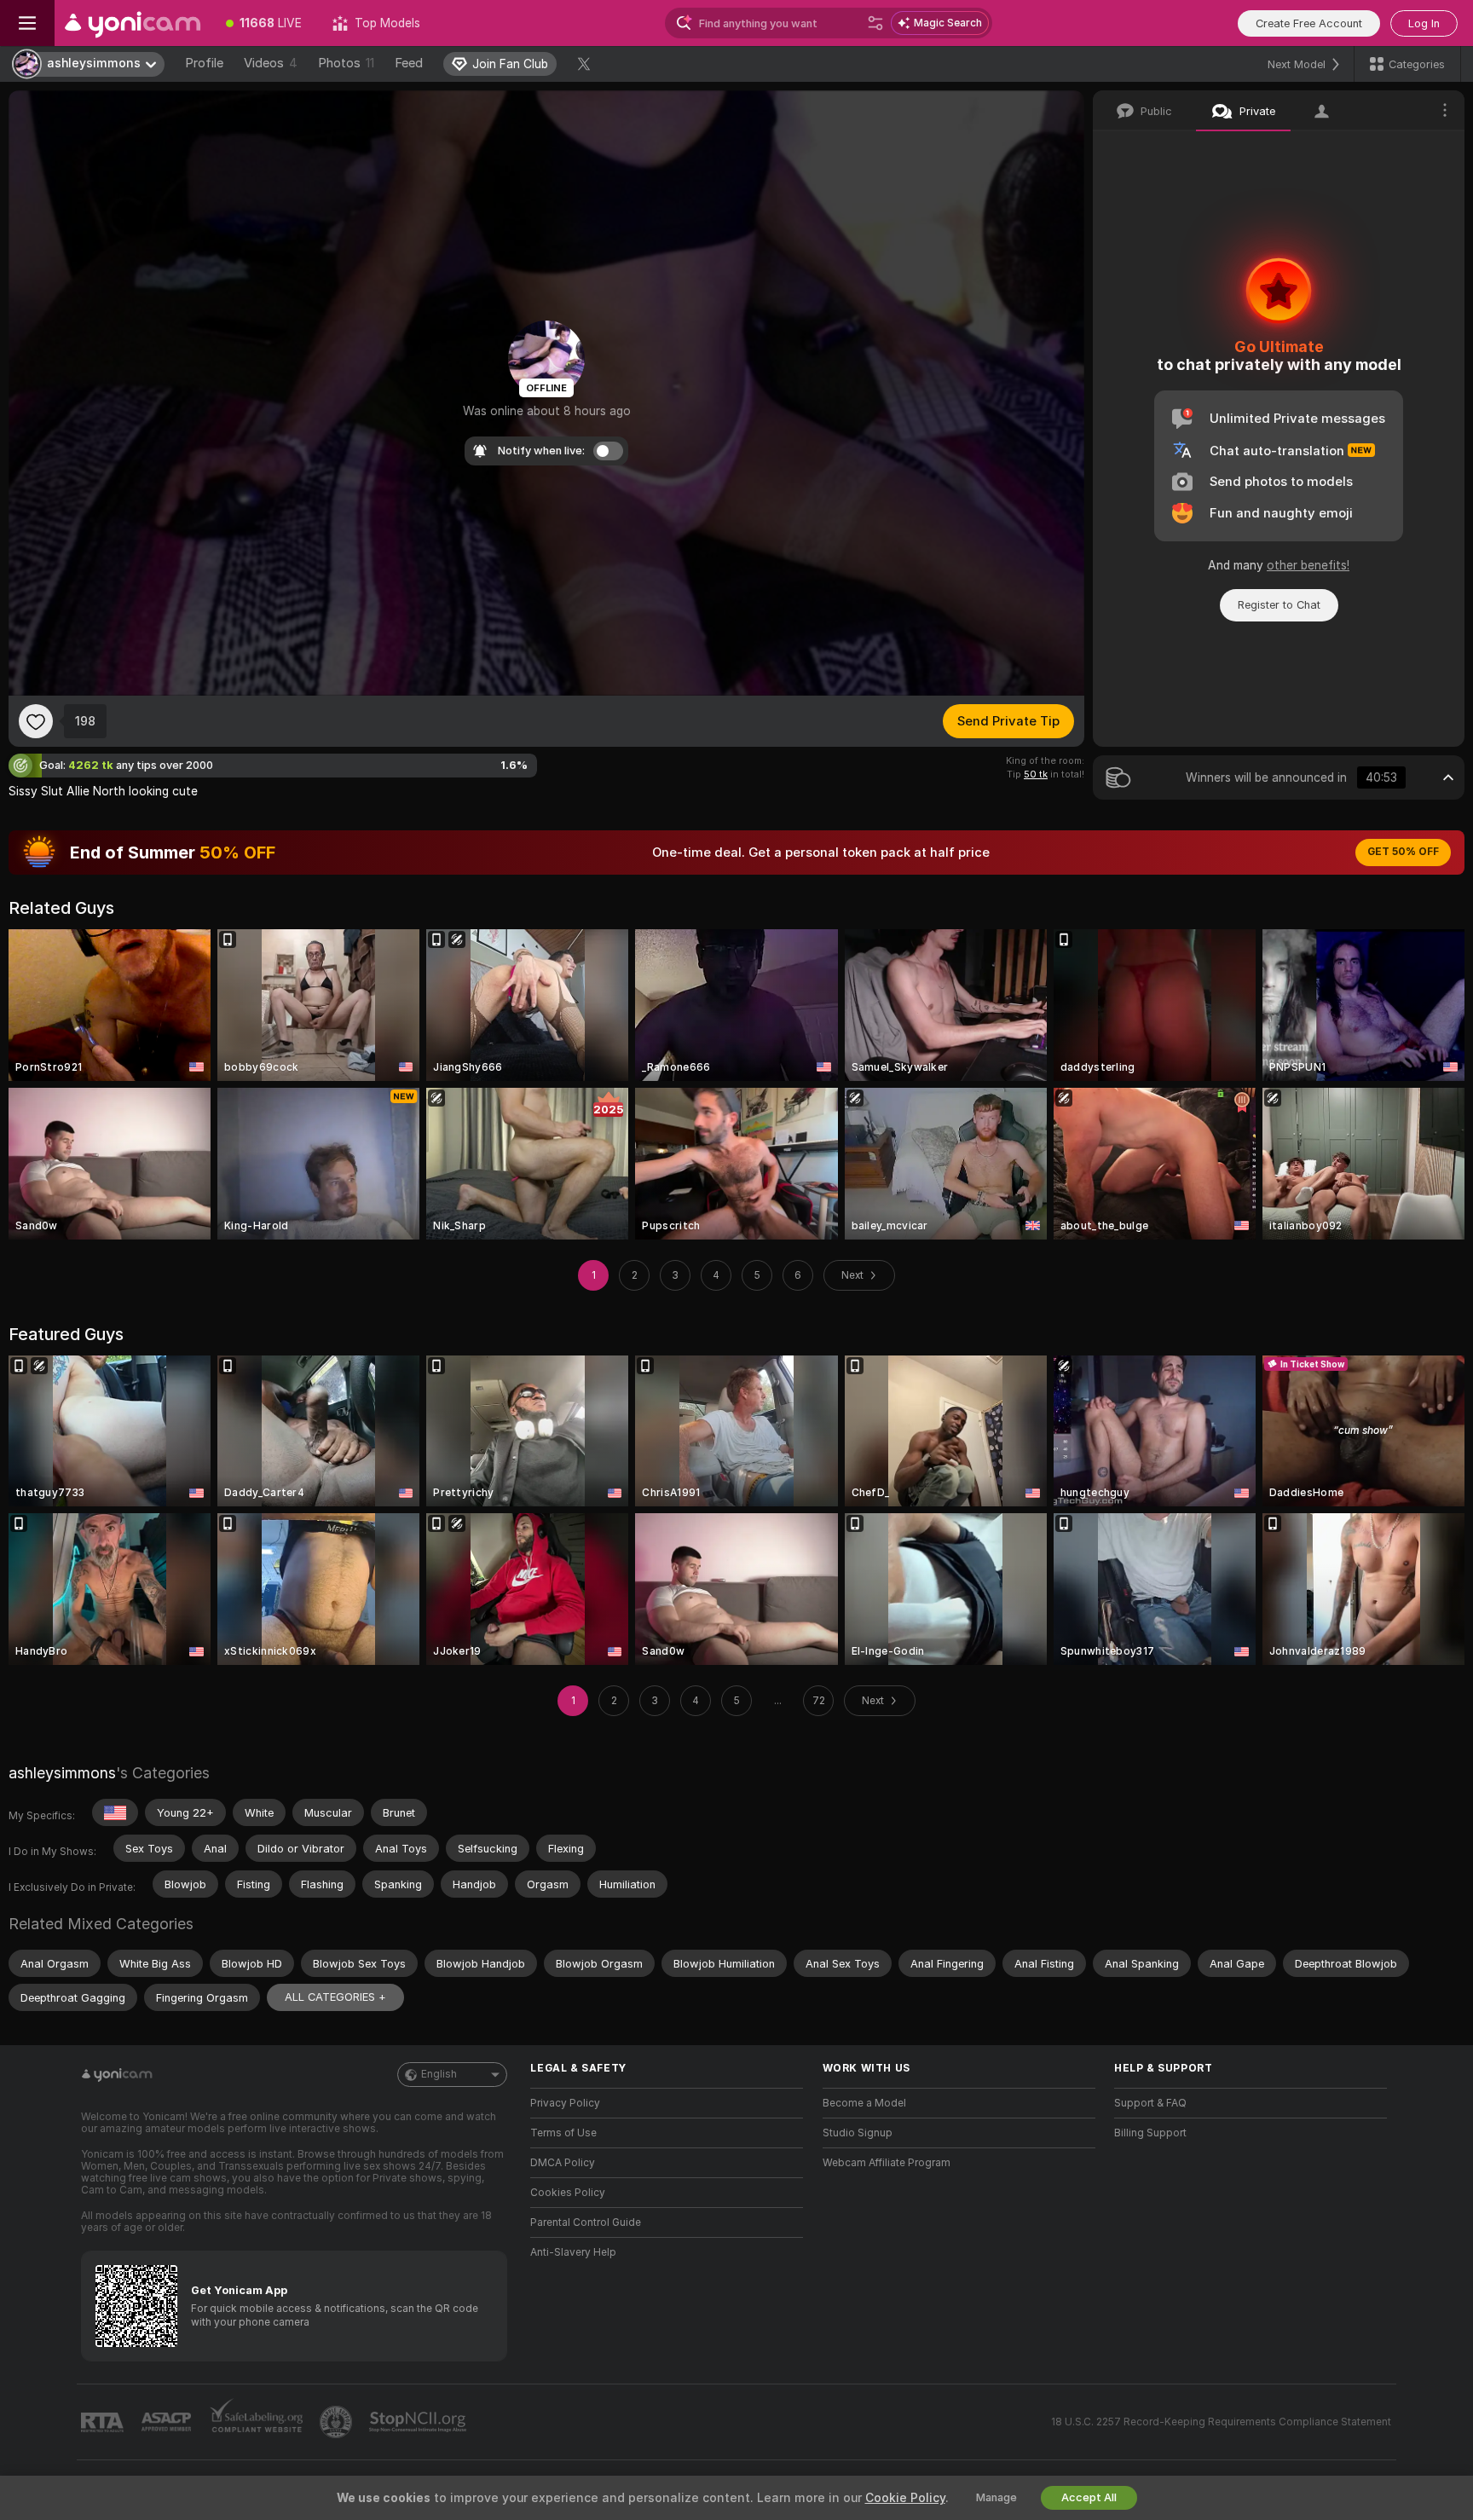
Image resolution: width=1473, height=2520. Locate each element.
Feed (409, 63)
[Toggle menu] (27, 23)
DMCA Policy (563, 2163)
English (439, 2074)
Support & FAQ (1150, 2103)
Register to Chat (1279, 605)
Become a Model (864, 2103)
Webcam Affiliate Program (887, 2163)
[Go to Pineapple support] (338, 2422)
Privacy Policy (565, 2103)
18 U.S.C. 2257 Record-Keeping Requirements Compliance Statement (1221, 2422)
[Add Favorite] (36, 721)
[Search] (875, 23)
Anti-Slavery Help (573, 2252)
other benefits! (1308, 565)
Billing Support (1150, 2133)
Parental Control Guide (586, 2222)
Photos (346, 63)
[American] (115, 1812)
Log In (1424, 23)
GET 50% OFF (1403, 852)
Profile (204, 63)
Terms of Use (563, 2133)
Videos (271, 63)
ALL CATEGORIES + (335, 1997)
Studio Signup (858, 2133)
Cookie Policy (905, 2498)
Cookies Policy (568, 2193)
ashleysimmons (62, 1773)
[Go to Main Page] (133, 23)
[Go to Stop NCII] (419, 2422)
